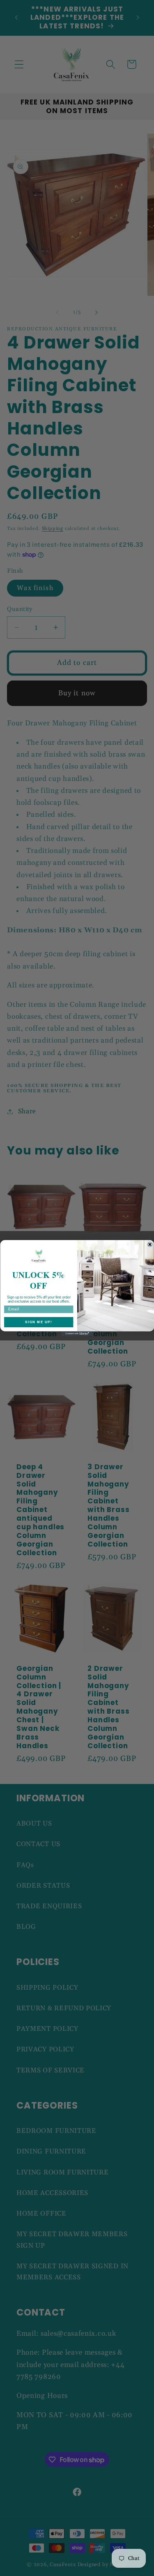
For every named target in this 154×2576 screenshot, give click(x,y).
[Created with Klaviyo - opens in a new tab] (77, 1334)
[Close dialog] (150, 1245)
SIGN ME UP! (39, 1322)
